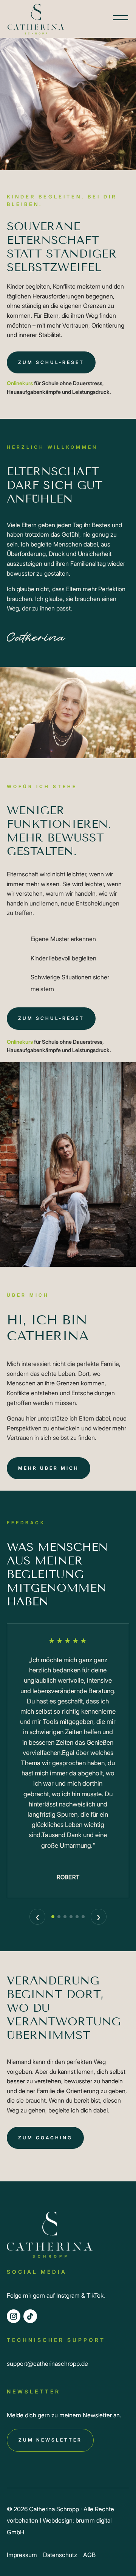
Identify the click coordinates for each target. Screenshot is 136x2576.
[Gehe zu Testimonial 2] (59, 1917)
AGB (89, 2555)
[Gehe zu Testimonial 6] (83, 1917)
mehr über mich (49, 1468)
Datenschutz (60, 2555)
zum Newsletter (50, 2440)
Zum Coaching (45, 2138)
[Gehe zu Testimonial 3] (65, 1917)
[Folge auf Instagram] (14, 2316)
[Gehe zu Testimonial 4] (71, 1917)
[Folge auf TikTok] (30, 2316)
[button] (113, 17)
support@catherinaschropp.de (47, 2364)
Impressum (22, 2555)
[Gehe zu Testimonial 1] (53, 1917)
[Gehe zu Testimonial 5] (77, 1917)
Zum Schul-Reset (51, 362)
